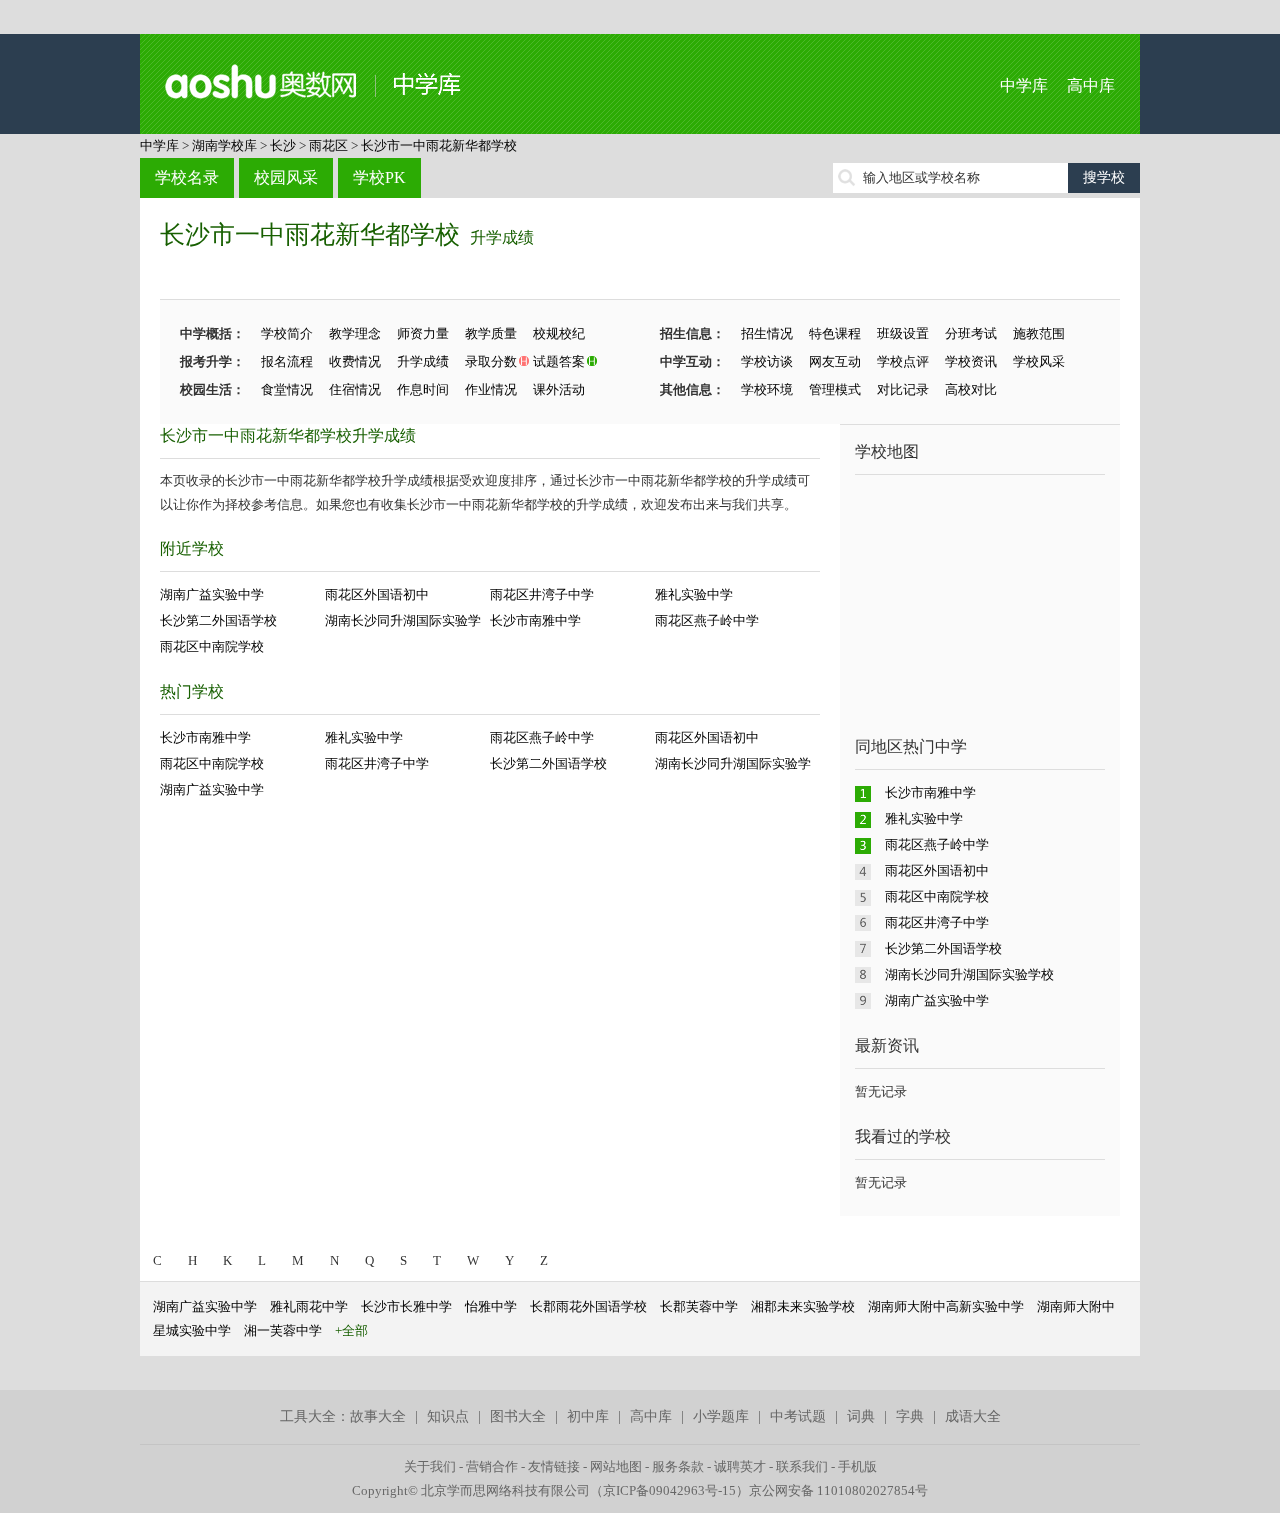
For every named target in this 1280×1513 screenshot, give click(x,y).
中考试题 (798, 1416)
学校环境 (767, 389)
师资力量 (423, 333)
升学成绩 (502, 237)
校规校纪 (559, 333)
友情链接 (554, 1466)
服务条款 (678, 1466)
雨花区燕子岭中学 (707, 620)
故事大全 (378, 1416)
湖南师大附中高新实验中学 (946, 1306)
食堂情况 (287, 389)
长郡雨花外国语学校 (588, 1306)
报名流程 (287, 361)
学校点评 (903, 361)
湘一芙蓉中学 (283, 1330)
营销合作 (492, 1466)
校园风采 (286, 177)
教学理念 (355, 333)
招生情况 (767, 333)
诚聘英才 (740, 1466)
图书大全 (518, 1416)
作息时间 (423, 389)
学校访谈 (767, 361)
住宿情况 (355, 389)
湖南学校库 (224, 145)
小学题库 (721, 1416)
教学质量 (491, 333)
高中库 (1091, 85)
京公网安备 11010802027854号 (838, 1490)
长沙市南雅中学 (535, 620)
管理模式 (835, 389)
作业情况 (491, 389)
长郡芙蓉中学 (699, 1306)
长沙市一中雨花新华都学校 (439, 145)
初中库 (588, 1416)
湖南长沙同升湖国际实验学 (403, 620)
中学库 (1024, 85)
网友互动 (835, 361)
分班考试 (971, 333)
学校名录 (187, 177)
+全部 (351, 1330)
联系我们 (802, 1466)
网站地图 (616, 1466)
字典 (910, 1416)
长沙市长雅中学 (406, 1306)
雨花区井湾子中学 (542, 594)
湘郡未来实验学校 (803, 1306)
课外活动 (559, 389)
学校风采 (1039, 361)
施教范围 (1039, 333)
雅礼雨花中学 (309, 1306)
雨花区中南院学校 (212, 646)
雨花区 (328, 145)
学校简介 (287, 333)
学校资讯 (971, 361)
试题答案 (559, 361)
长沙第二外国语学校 (218, 620)
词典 (861, 1416)
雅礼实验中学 (694, 594)
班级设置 (903, 333)
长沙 (283, 145)
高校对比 (971, 389)
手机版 (857, 1466)
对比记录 (903, 389)
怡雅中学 (491, 1306)
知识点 (448, 1416)
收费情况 (355, 361)
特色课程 (835, 333)
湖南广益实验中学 (212, 594)
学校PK (379, 177)
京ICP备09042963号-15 (669, 1490)
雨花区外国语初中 (377, 594)
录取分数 (491, 361)
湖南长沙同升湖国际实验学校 (969, 974)
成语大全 (973, 1416)
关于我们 (430, 1466)
